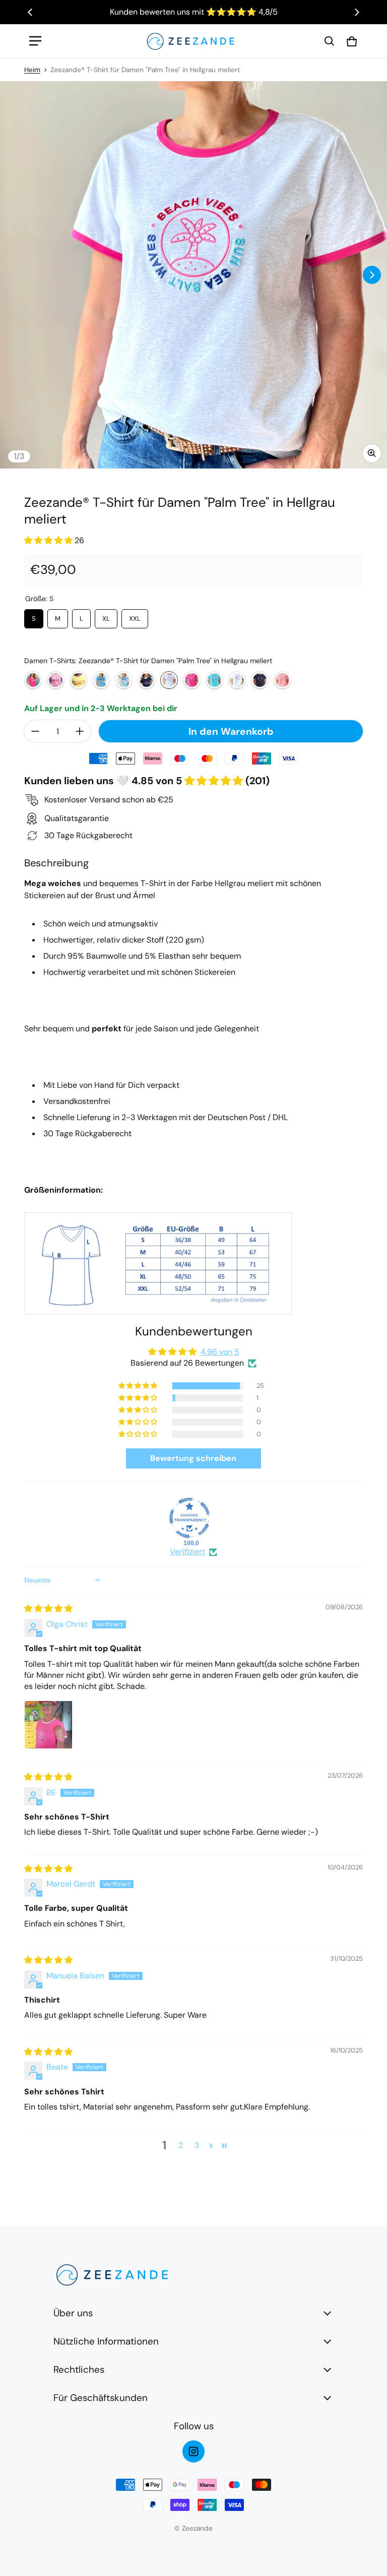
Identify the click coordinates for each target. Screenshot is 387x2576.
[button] (330, 41)
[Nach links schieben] (30, 12)
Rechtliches (79, 2369)
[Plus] (80, 731)
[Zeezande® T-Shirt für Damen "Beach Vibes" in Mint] (124, 680)
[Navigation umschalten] (35, 41)
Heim (32, 70)
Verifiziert (187, 1552)
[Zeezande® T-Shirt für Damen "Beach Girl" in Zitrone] (78, 680)
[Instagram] (193, 2451)
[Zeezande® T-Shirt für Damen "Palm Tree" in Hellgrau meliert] (169, 680)
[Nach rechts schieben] (357, 12)
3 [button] (197, 2145)
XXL (135, 616)
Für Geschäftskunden (101, 2398)
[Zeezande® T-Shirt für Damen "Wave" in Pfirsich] (282, 680)
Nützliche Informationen (106, 2341)
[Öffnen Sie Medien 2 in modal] (193, 275)
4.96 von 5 (220, 1352)
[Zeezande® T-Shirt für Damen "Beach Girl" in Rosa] (56, 680)
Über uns (73, 2313)
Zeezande (197, 2528)
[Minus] (35, 731)
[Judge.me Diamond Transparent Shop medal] (189, 1518)
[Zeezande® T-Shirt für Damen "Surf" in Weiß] (237, 680)
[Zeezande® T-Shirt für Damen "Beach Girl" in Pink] (33, 680)
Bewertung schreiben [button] (193, 1458)
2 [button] (181, 2145)
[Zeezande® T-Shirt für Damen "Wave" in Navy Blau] (260, 680)
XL (106, 616)
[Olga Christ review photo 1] (48, 1725)
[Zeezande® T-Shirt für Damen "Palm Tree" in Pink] (192, 680)
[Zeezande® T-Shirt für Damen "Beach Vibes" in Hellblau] (101, 680)
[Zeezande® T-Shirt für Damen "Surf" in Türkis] (214, 680)
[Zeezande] (190, 41)
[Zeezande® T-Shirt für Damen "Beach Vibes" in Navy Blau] (146, 680)
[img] (48, 1608)
